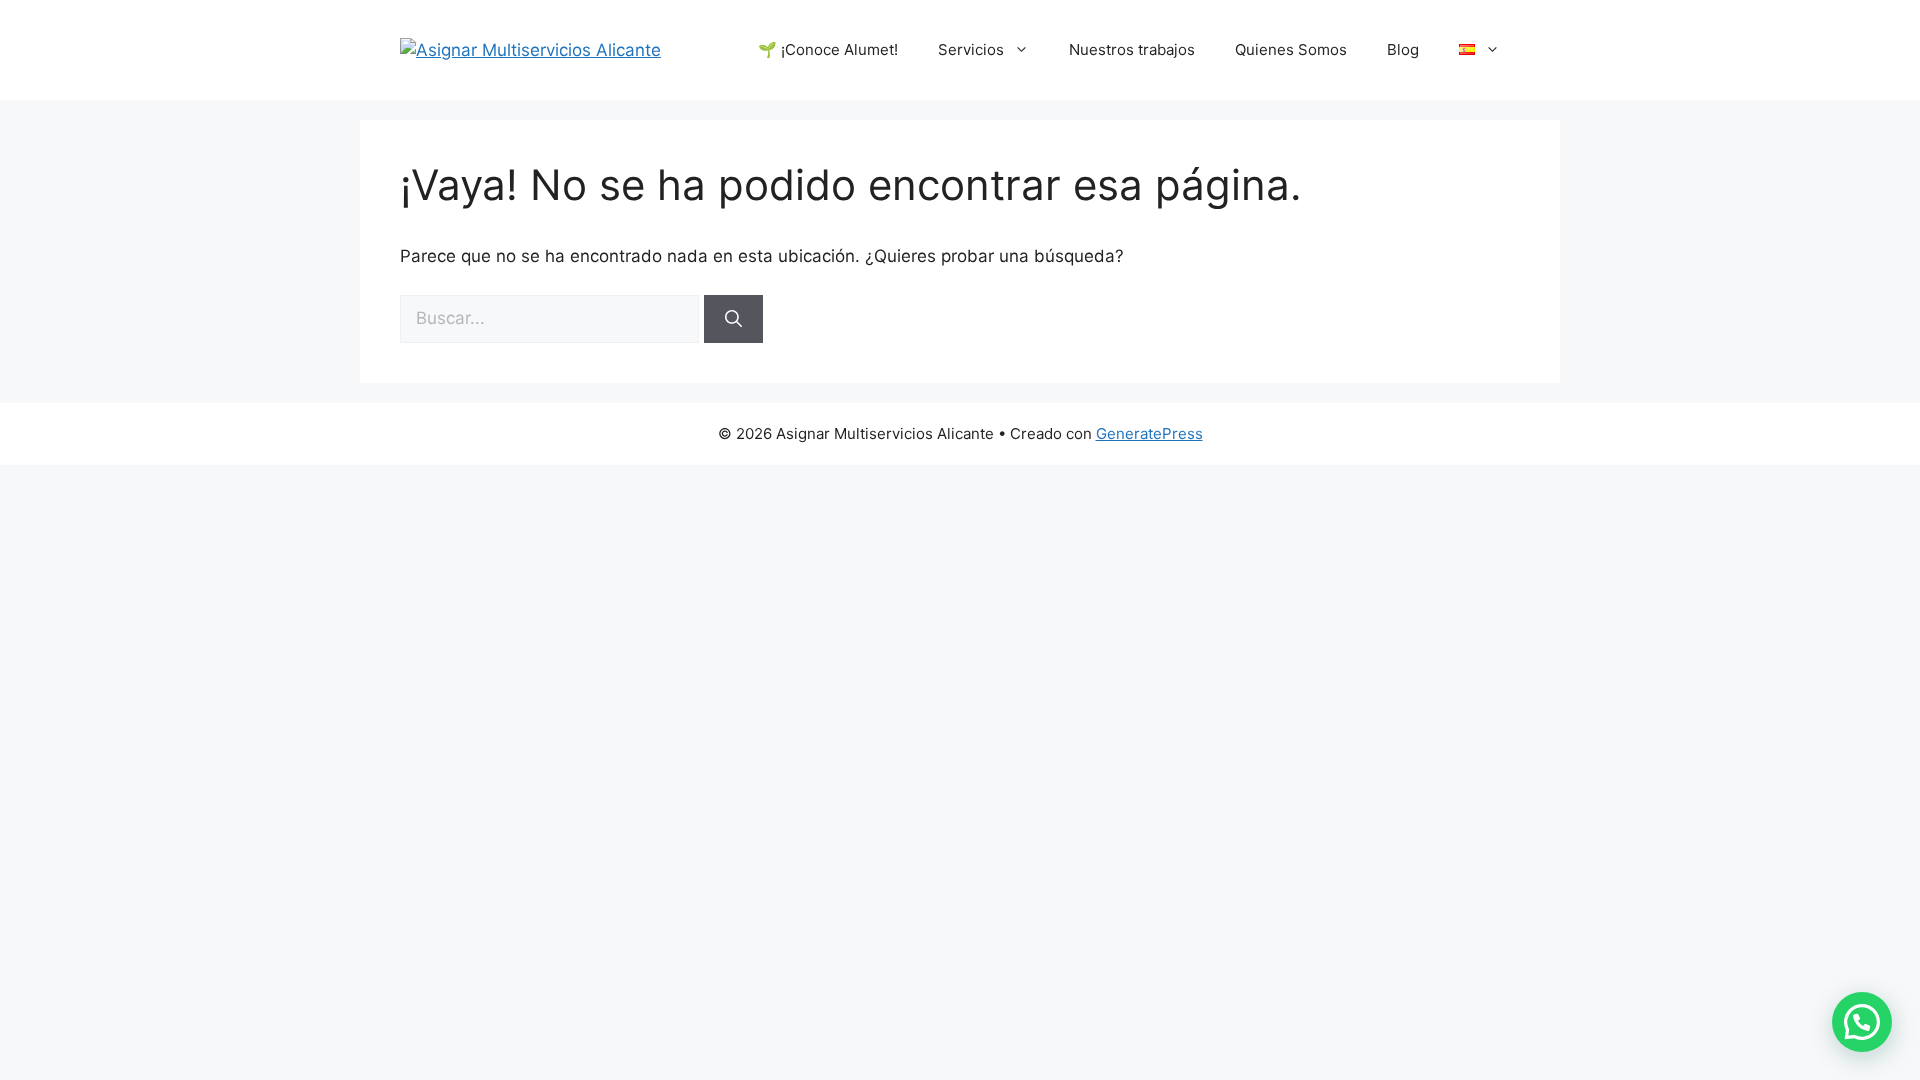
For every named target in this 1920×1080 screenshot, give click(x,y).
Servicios (971, 49)
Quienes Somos (1291, 49)
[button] (1862, 1022)
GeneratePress (1149, 433)
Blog (1403, 49)
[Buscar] (733, 319)
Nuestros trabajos (1132, 49)
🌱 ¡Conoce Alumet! (828, 49)
